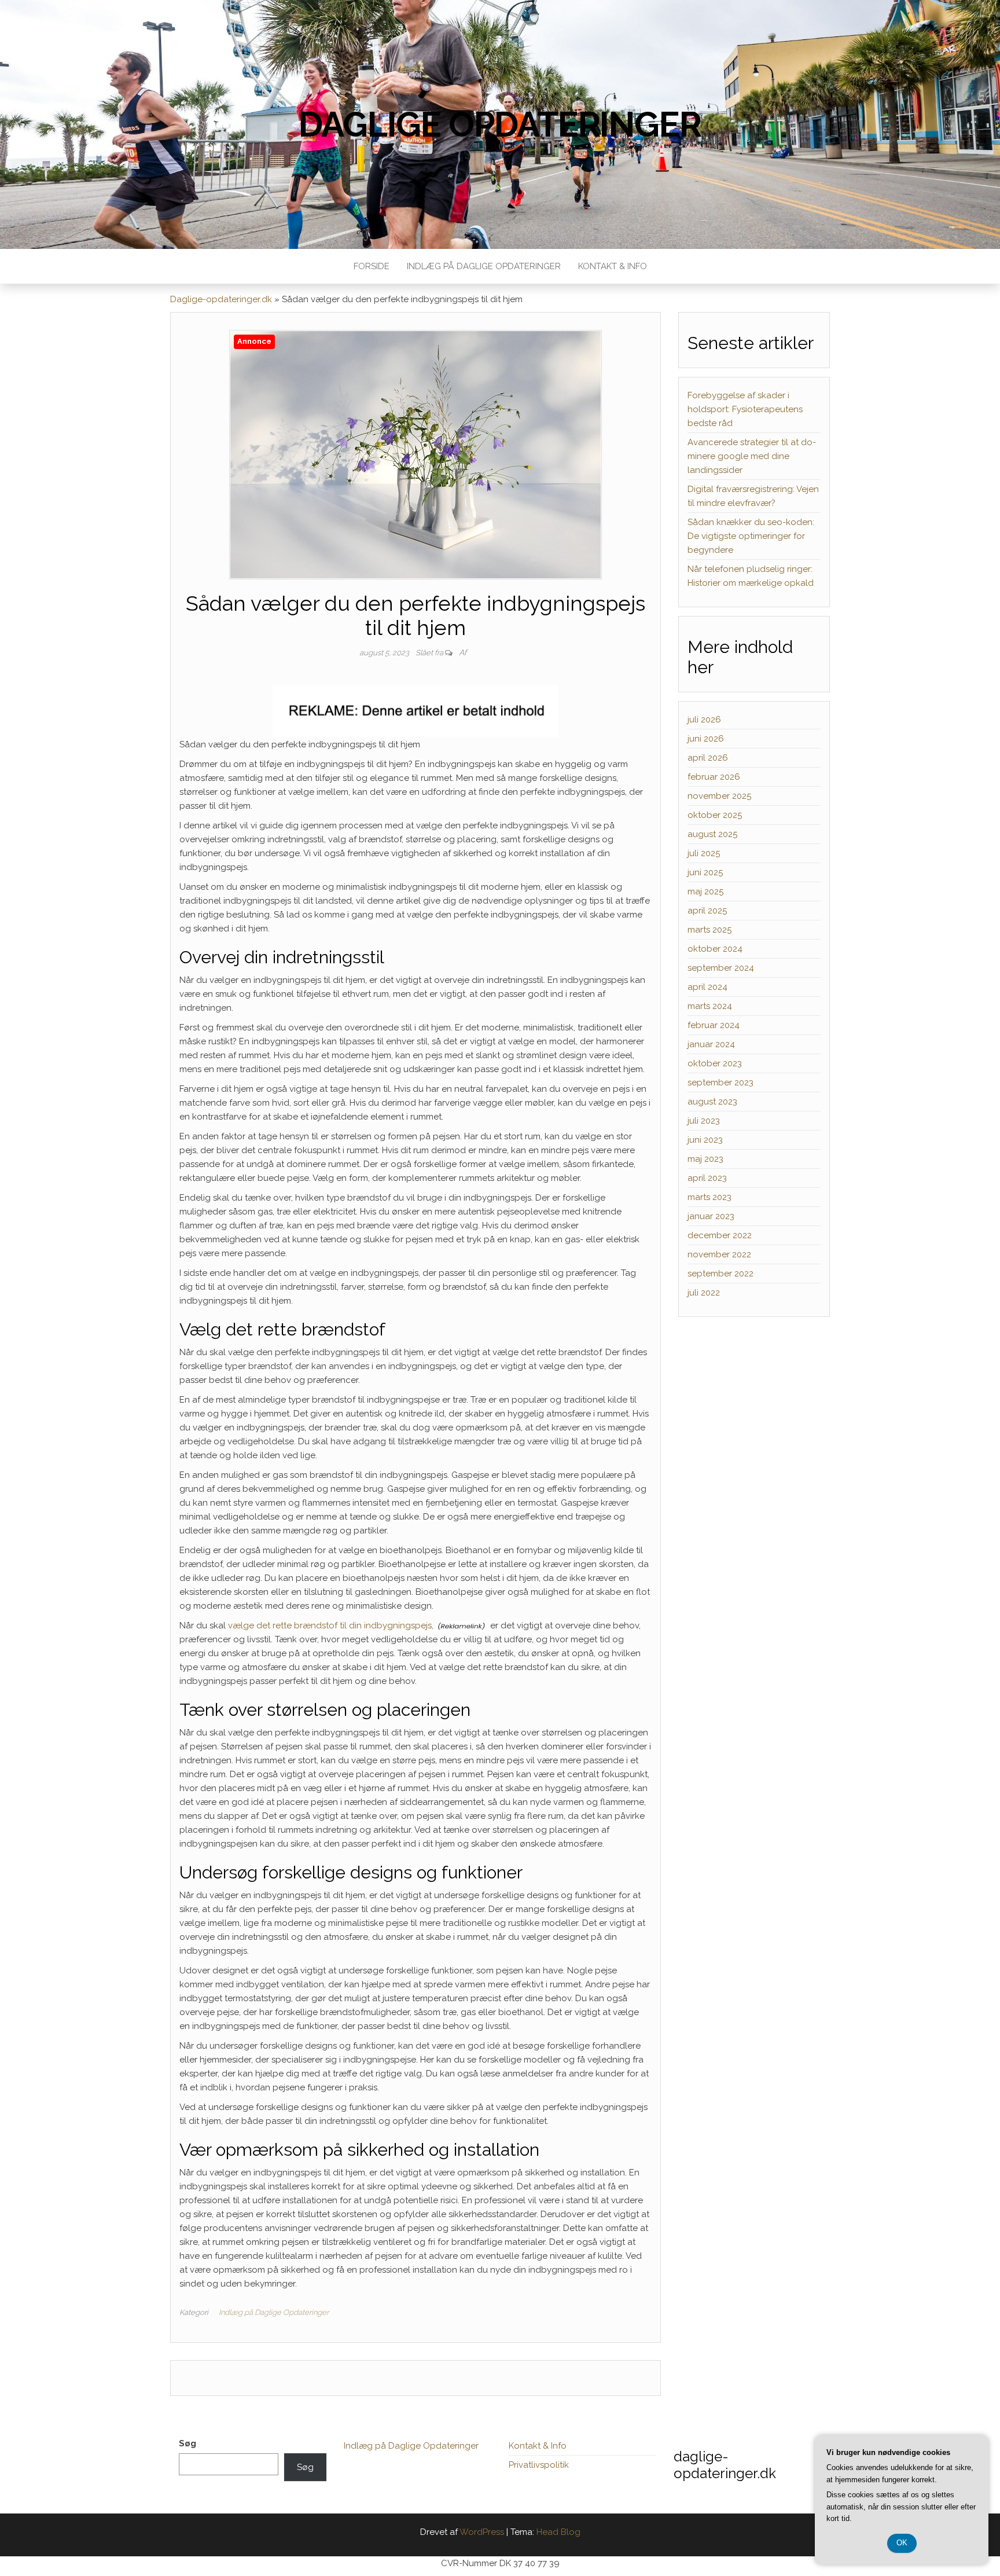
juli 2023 (704, 1121)
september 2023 (720, 1082)
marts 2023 (709, 1197)
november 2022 (719, 1254)
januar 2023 (711, 1216)
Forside (372, 266)
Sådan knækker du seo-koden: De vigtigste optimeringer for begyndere (751, 536)
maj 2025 (705, 891)
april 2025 (707, 911)
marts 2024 (710, 1006)
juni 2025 (705, 872)
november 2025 (719, 796)
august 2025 (712, 834)
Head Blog (558, 2532)
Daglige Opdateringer (500, 124)
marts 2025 (709, 930)
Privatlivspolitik (539, 2465)
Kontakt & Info (613, 266)
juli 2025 (704, 853)
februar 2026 (714, 777)
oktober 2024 (715, 949)
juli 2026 (704, 720)
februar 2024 (714, 1025)
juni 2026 (706, 739)
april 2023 (707, 1178)
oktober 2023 (715, 1063)
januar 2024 (711, 1044)
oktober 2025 (715, 815)
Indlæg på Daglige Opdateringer (484, 266)
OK (902, 2543)
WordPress (482, 2532)
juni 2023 (705, 1140)
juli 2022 (704, 1293)
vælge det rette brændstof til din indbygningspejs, (331, 1625)
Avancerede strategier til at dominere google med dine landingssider (752, 456)
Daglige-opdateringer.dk (221, 299)
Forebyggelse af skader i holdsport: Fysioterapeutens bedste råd (745, 409)
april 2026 (708, 758)
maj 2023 (705, 1159)
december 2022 (720, 1235)
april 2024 (707, 987)
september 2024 (721, 968)
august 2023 (712, 1102)
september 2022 (720, 1274)
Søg (187, 2443)
